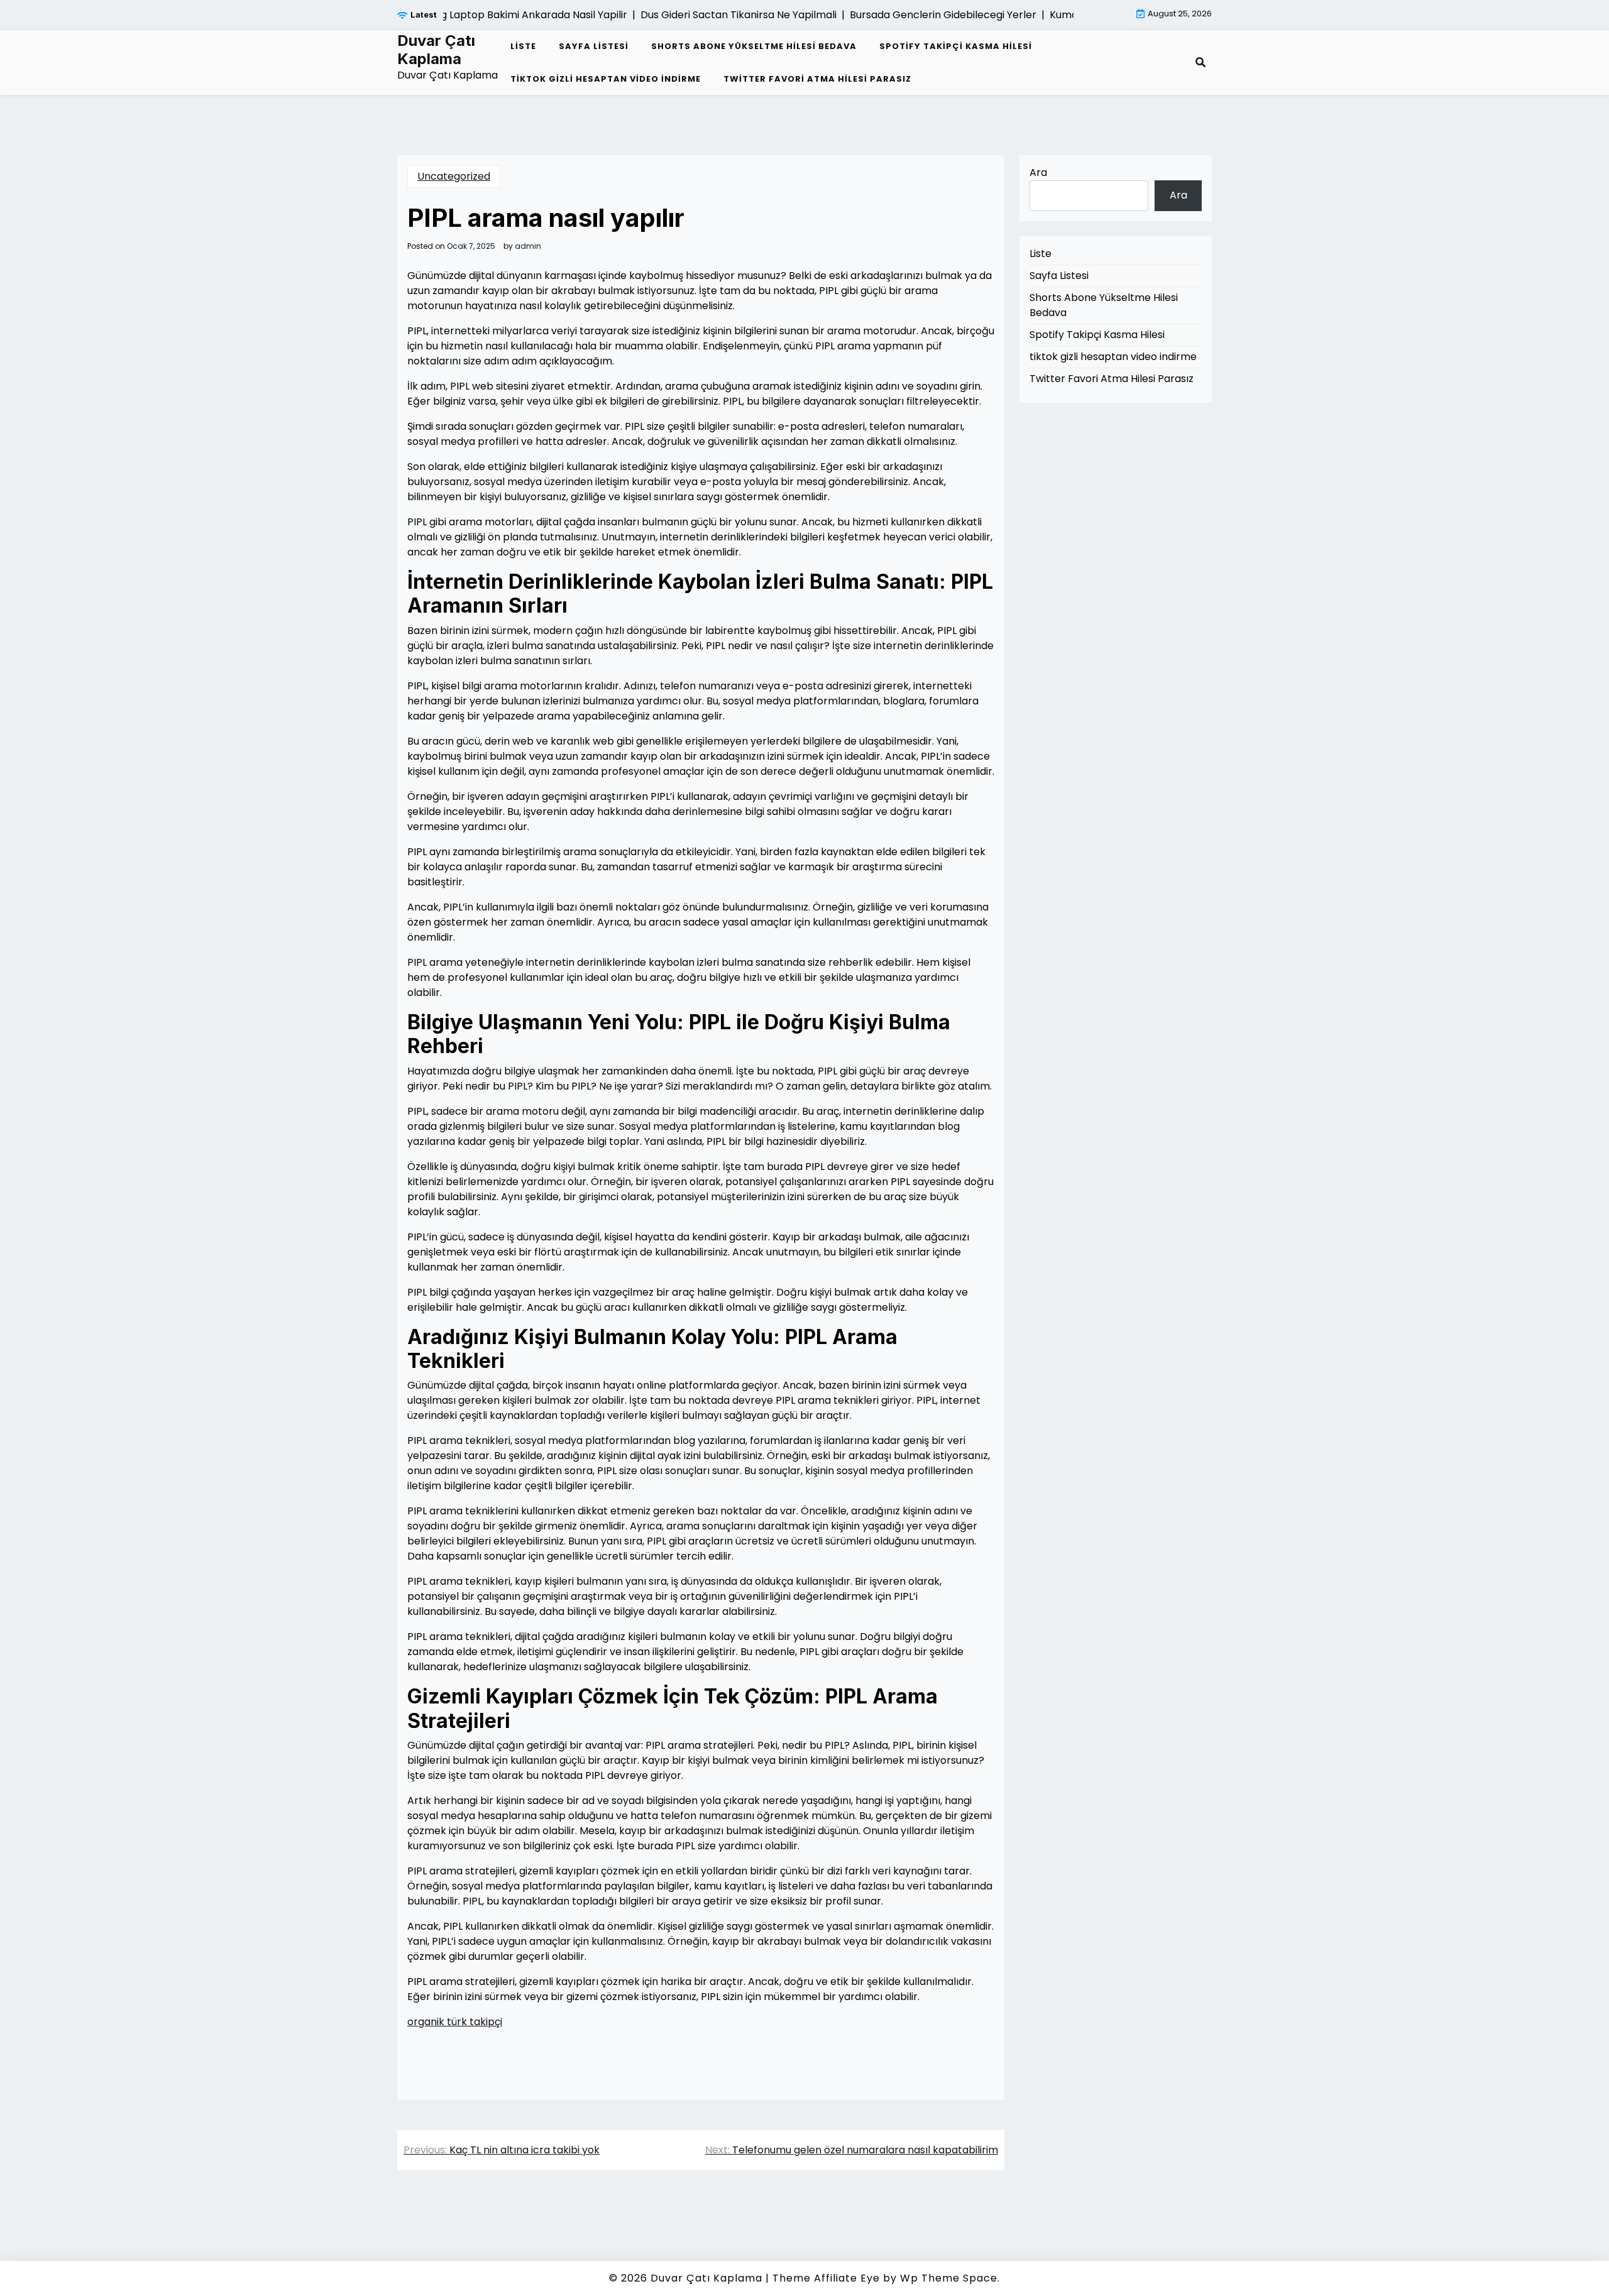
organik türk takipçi (455, 2022)
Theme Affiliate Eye (826, 2278)
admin (528, 246)
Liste (523, 46)
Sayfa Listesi (594, 46)
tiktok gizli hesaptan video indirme (606, 79)
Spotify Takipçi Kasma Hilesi (956, 46)
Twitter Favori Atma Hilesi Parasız (817, 79)
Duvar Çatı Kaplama (436, 50)
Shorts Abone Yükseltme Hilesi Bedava (754, 46)
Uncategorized (454, 176)
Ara (1038, 172)
